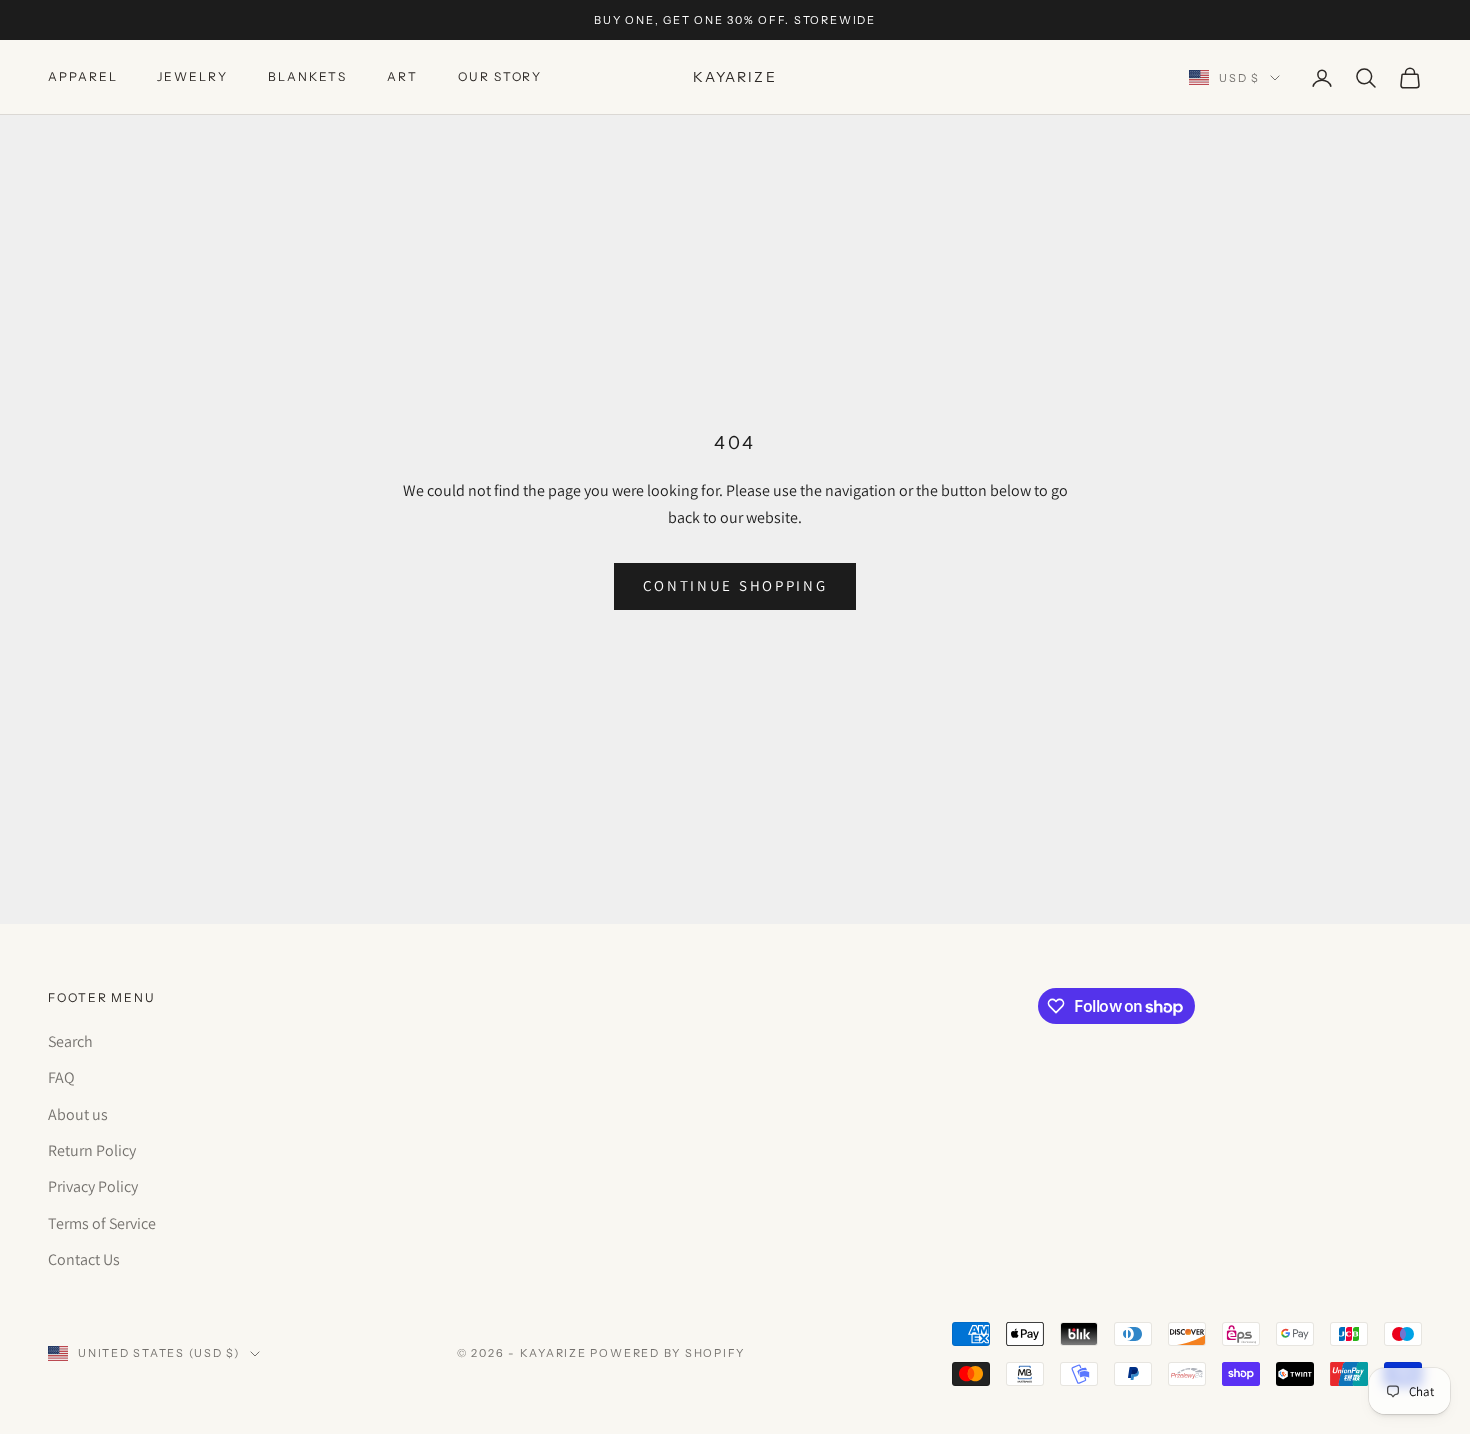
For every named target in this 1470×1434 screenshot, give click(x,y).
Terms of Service (102, 1223)
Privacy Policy (93, 1186)
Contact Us (84, 1259)
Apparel (82, 77)
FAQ (61, 1077)
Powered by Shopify (667, 1353)
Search (70, 1041)
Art (402, 77)
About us (78, 1114)
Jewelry (192, 77)
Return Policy (92, 1150)
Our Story (500, 77)
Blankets (307, 77)
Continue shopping (735, 585)
